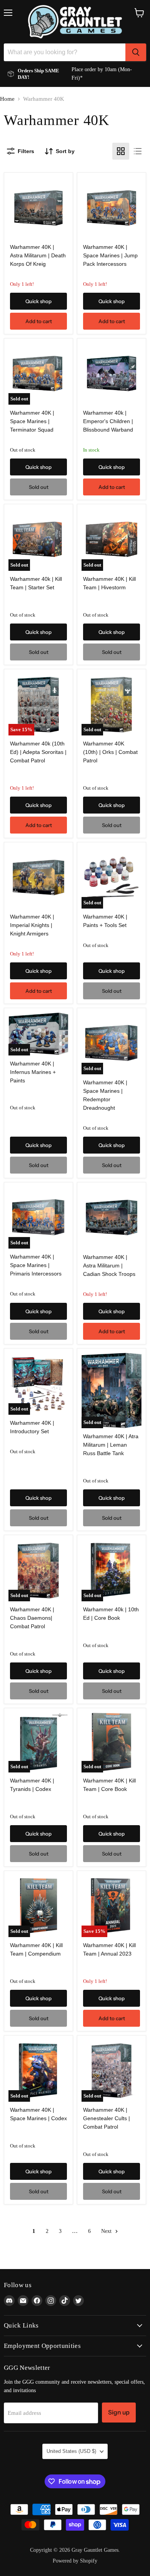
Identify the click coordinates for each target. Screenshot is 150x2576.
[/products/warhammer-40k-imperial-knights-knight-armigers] (38, 878)
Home (7, 99)
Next (107, 2231)
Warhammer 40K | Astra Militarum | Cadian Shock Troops (109, 1265)
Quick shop (38, 301)
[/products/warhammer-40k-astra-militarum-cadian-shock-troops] (112, 1218)
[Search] (136, 52)
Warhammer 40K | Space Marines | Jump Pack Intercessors (110, 255)
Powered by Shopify (75, 2561)
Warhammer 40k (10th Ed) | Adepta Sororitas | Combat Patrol (38, 752)
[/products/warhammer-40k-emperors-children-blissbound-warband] (112, 374)
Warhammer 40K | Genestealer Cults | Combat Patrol (107, 2118)
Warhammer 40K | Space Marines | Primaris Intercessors (36, 1265)
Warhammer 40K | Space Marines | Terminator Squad (32, 421)
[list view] (138, 151)
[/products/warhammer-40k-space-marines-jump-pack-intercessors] (112, 208)
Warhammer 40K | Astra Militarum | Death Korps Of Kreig (38, 255)
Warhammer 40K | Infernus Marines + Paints (33, 1072)
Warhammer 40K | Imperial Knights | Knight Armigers (32, 925)
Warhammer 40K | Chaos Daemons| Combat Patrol (32, 1618)
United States (71, 2451)
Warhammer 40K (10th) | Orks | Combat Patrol (110, 752)
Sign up (119, 2412)
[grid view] (121, 151)
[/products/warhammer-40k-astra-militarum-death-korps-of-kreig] (38, 208)
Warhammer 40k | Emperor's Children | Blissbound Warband (108, 421)
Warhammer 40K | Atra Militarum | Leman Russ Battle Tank (111, 1445)
